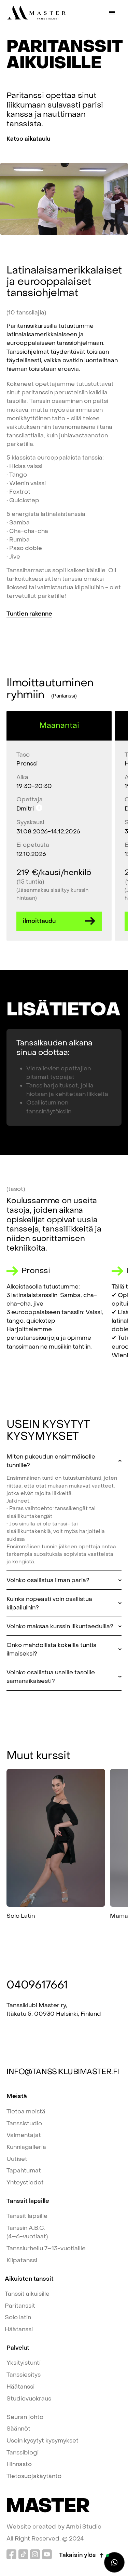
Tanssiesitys (24, 2375)
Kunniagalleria (26, 2147)
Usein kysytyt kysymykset (42, 2441)
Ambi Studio (84, 2527)
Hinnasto (19, 2464)
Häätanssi (19, 2329)
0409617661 (37, 1985)
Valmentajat (24, 2135)
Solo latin (18, 2317)
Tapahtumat (24, 2171)
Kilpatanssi (22, 2260)
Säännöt (18, 2429)
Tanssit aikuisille (27, 2294)
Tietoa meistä (26, 2112)
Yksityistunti (24, 2363)
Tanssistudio (24, 2123)
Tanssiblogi (23, 2453)
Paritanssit (20, 2306)
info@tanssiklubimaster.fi (63, 2072)
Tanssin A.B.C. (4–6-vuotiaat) (27, 2232)
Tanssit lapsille (27, 2216)
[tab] (64, 1512)
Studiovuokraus (29, 2399)
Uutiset (17, 2159)
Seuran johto (25, 2417)
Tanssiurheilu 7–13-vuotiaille (46, 2248)
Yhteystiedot (25, 2183)
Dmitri (25, 809)
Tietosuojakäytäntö (34, 2476)
